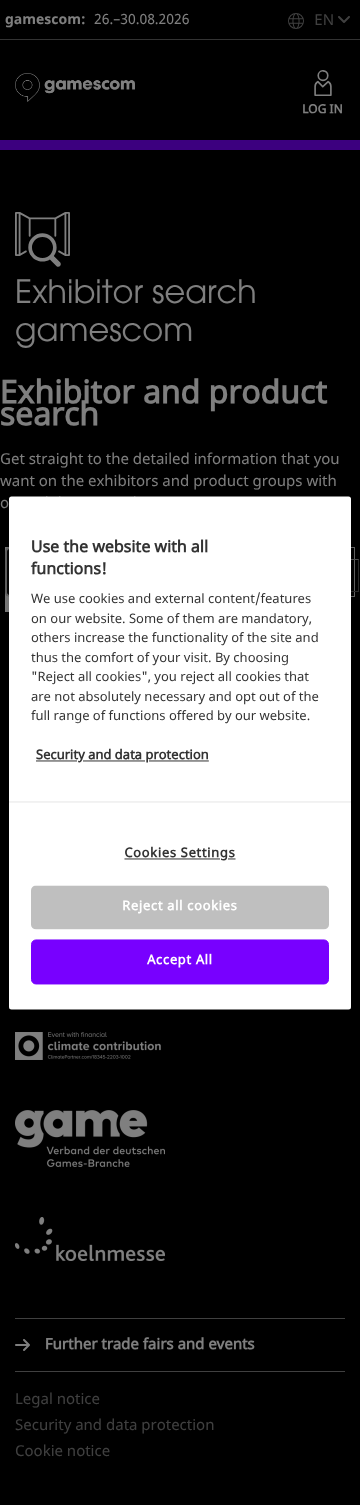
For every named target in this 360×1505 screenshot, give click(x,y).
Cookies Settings (179, 853)
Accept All (180, 961)
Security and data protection (122, 756)
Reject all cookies (179, 907)
